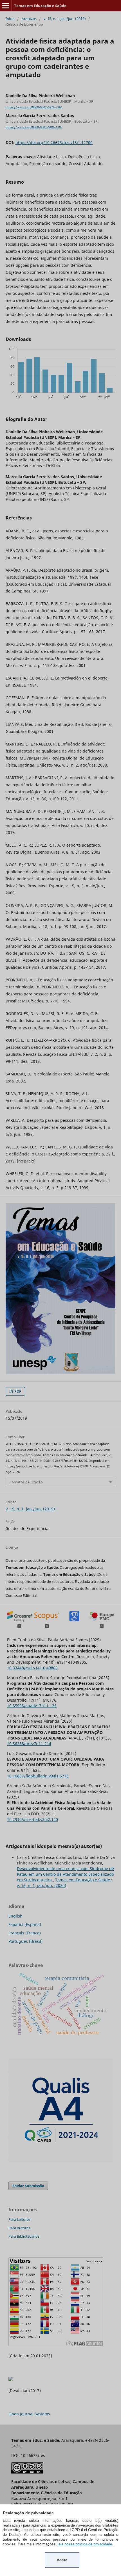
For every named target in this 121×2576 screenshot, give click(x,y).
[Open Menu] (6, 6)
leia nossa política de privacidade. (85, 2544)
